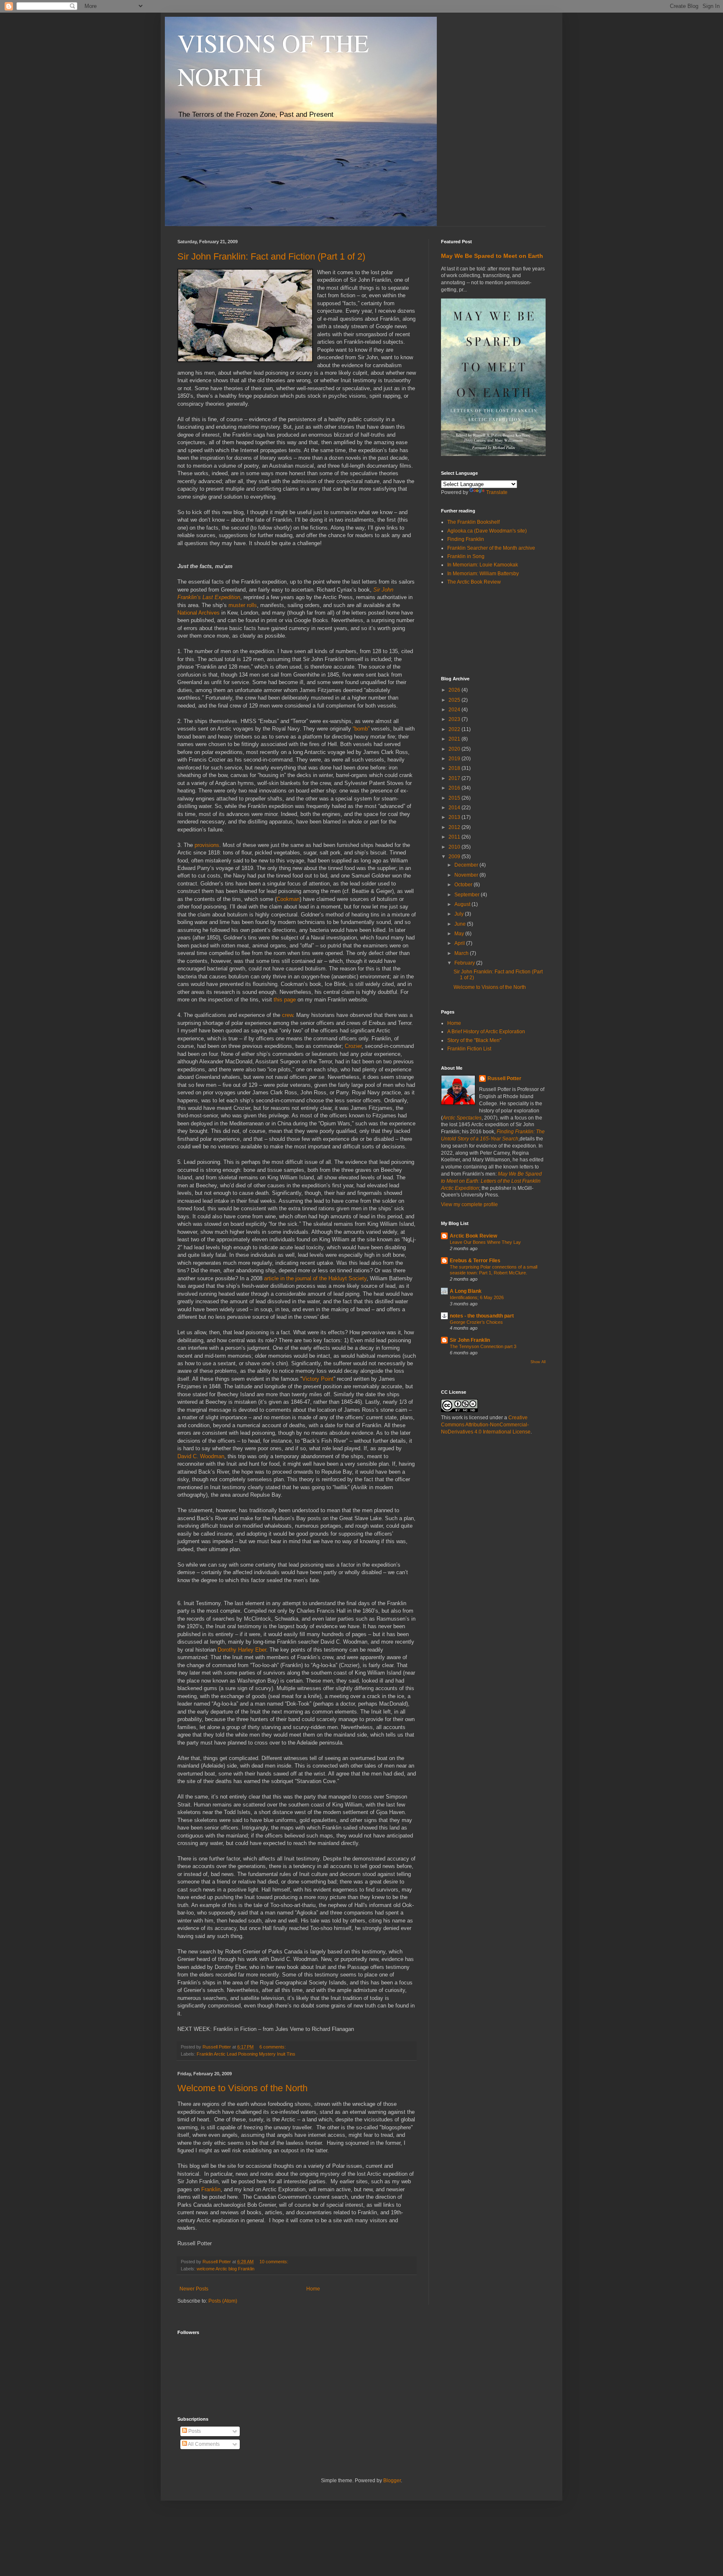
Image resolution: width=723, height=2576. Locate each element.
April (460, 943)
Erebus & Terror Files (475, 1261)
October (464, 885)
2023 (455, 719)
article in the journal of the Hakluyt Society (315, 1278)
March (462, 953)
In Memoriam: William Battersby (483, 574)
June (461, 924)
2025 (455, 700)
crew (287, 1015)
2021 (455, 739)
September (468, 895)
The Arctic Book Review (474, 582)
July (460, 914)
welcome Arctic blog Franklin (226, 2269)
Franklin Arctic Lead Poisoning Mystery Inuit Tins (246, 2054)
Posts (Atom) (223, 2301)
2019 (455, 759)
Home (313, 2289)
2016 (455, 788)
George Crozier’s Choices (476, 1322)
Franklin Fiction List (469, 1049)
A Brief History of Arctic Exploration (486, 1032)
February (465, 963)
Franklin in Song (466, 556)
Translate (497, 492)
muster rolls (243, 605)
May (460, 934)
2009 (455, 857)
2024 (455, 710)
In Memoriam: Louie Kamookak (483, 565)
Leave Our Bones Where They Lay (485, 1242)
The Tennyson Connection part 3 (483, 1346)
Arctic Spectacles (462, 1118)
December (467, 865)
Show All (538, 1362)
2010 (455, 847)
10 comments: (274, 2262)
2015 (455, 798)
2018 (455, 768)
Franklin (211, 2189)
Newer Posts (194, 2289)
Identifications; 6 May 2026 (477, 1297)
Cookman (288, 899)
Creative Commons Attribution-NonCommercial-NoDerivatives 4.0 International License (486, 1425)
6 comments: (273, 2047)
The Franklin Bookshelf (473, 522)
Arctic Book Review (473, 1236)
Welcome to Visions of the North (242, 2088)
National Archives (199, 613)
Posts (194, 2431)
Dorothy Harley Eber (242, 1650)
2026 (455, 690)
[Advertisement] (479, 630)
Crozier (353, 1046)
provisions (207, 845)
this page (285, 1000)
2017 (455, 778)
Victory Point (318, 1379)
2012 (455, 827)
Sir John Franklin (470, 1340)
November (467, 875)
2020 (455, 749)
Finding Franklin (466, 539)
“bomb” (361, 729)
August (463, 904)
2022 (455, 729)
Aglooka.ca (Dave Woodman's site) (487, 531)
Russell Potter (504, 1078)
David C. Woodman (201, 1456)
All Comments (203, 2444)
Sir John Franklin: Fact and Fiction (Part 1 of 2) (271, 256)
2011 (455, 837)
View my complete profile (469, 1204)
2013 (455, 817)
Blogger (392, 2481)
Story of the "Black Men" (474, 1040)
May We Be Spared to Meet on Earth (492, 256)
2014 (455, 808)
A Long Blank (466, 1291)
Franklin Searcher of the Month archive (491, 548)
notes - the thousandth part (482, 1316)
